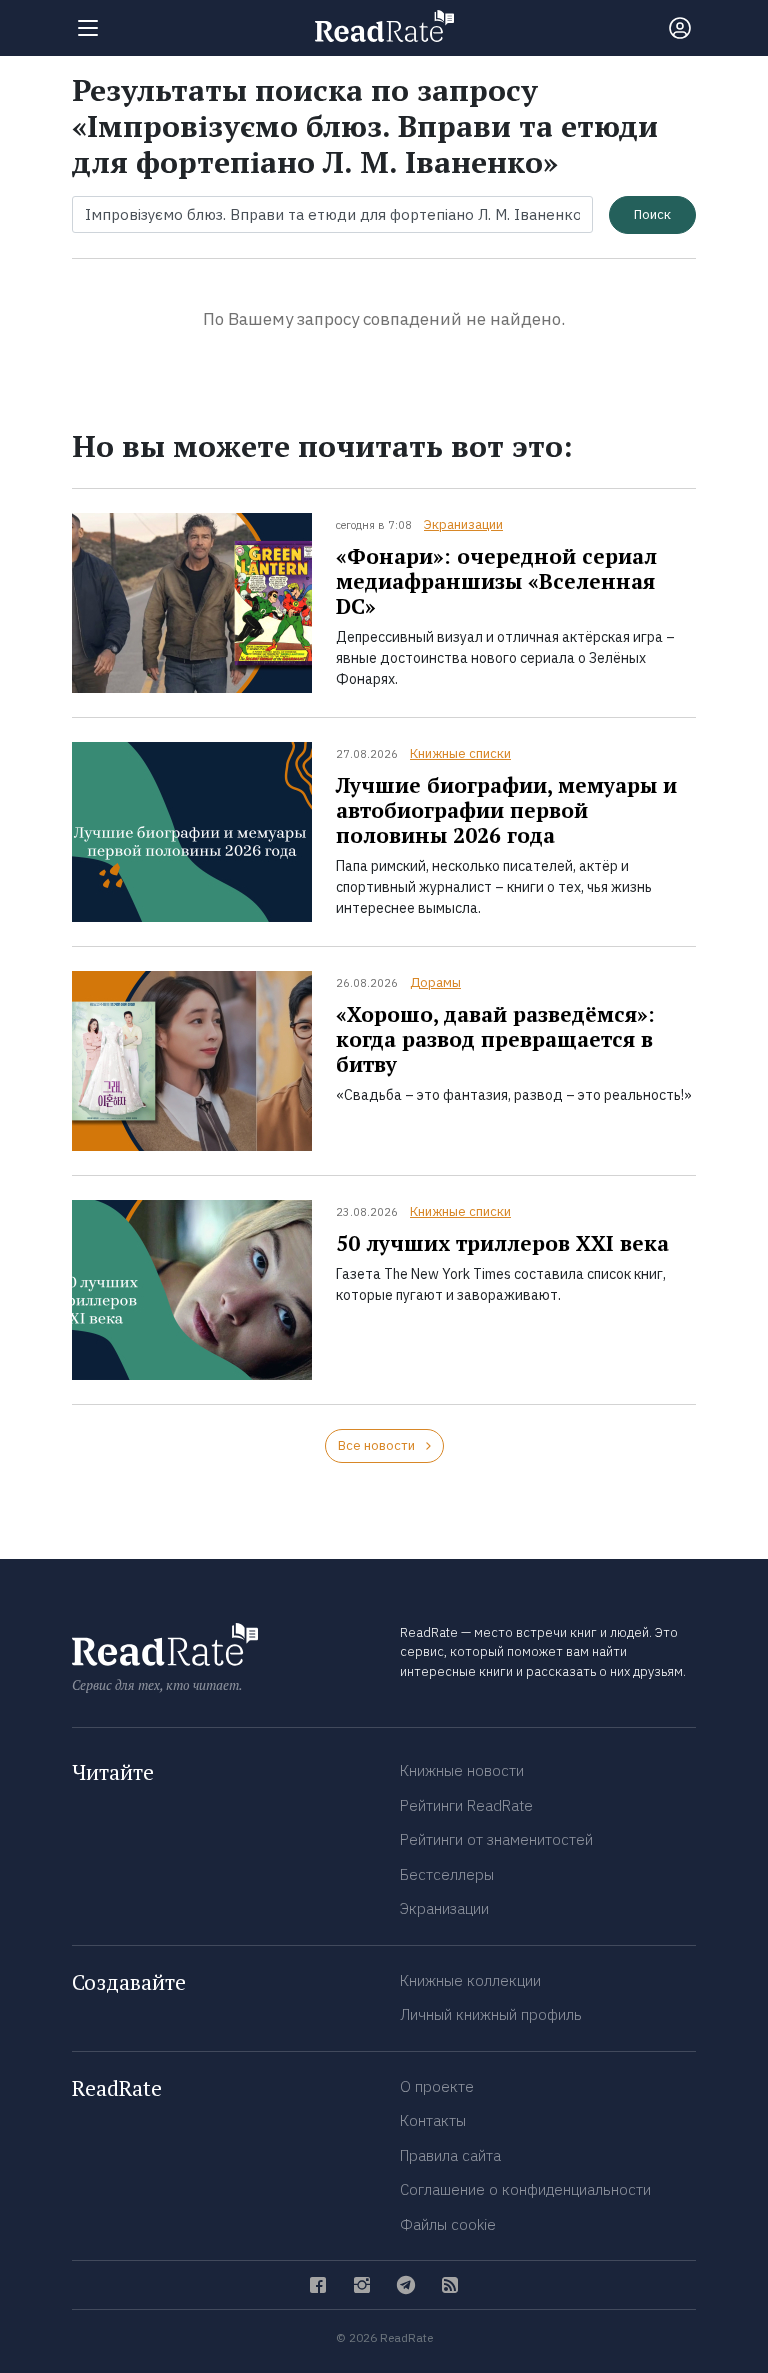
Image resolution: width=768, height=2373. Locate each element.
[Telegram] (406, 2285)
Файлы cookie (448, 2224)
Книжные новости (462, 1770)
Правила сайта (450, 2155)
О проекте (437, 2086)
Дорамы (435, 982)
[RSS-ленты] (450, 2285)
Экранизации (463, 524)
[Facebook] (318, 2285)
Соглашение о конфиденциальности (525, 2189)
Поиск (652, 214)
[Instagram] (362, 2285)
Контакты (433, 2120)
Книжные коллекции (470, 1980)
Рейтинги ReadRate (466, 1805)
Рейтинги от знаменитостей (496, 1839)
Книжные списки (460, 753)
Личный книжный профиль (491, 2014)
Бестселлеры (447, 1874)
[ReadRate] (384, 26)
